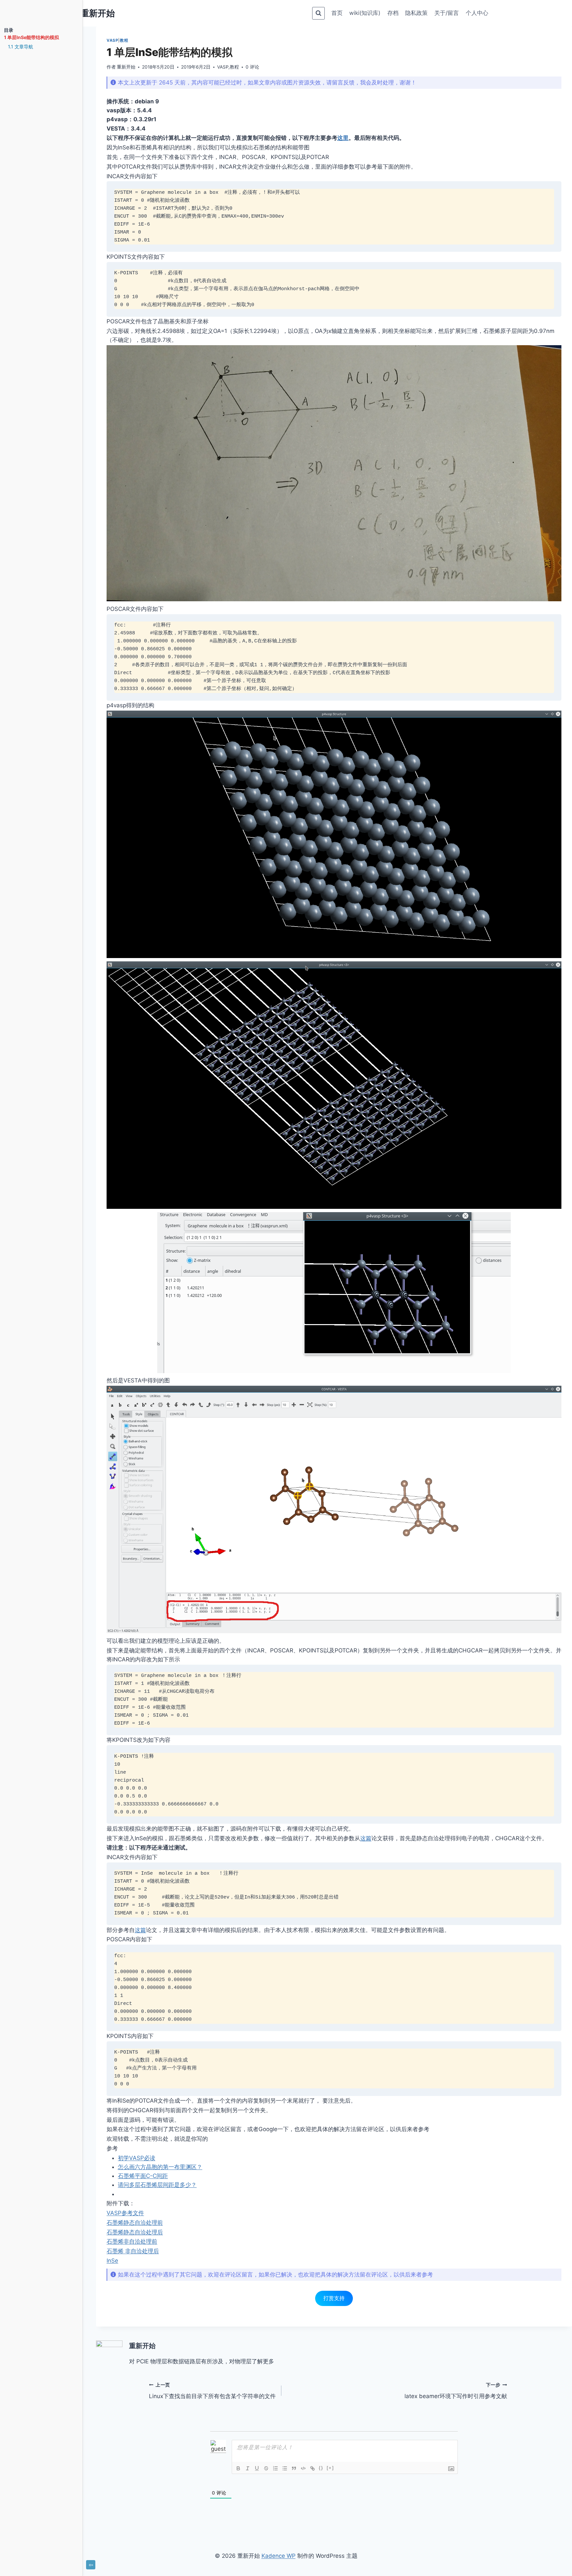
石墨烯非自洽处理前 (132, 2241)
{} (321, 2468)
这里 (343, 138)
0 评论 (252, 67)
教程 (124, 40)
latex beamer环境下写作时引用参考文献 (456, 2391)
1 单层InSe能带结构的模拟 (31, 37)
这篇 (366, 1838)
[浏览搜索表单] (318, 13)
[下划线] (257, 2468)
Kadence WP (279, 2556)
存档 (393, 13)
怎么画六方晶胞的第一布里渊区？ (160, 2167)
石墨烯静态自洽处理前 (135, 2223)
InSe (112, 2261)
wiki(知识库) (365, 13)
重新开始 (126, 67)
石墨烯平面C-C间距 (143, 2176)
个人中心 (477, 13)
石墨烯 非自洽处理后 (133, 2251)
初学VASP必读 (137, 2158)
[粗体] (238, 2468)
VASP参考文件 (125, 2213)
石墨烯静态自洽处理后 (135, 2232)
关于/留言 (447, 13)
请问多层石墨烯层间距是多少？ (157, 2185)
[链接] (312, 2468)
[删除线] (266, 2468)
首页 (337, 13)
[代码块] (303, 2468)
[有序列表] (275, 2468)
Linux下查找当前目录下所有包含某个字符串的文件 (212, 2391)
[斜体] (248, 2468)
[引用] (294, 2468)
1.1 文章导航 (21, 47)
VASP (112, 40)
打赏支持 (334, 2298)
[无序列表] (285, 2468)
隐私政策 (416, 13)
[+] (330, 2468)
